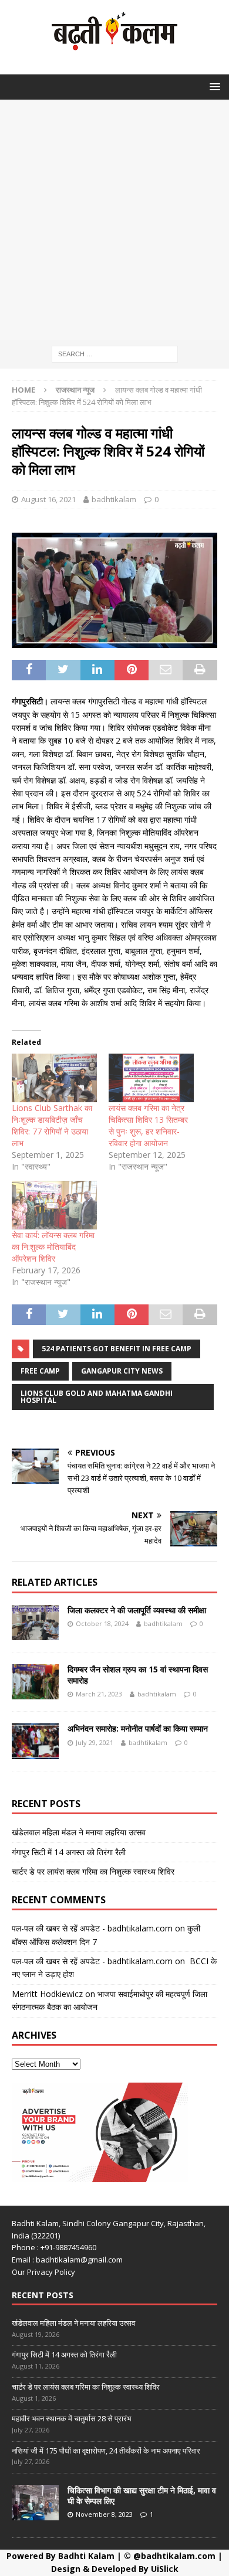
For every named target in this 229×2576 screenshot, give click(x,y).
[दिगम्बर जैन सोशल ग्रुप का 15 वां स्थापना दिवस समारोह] (35, 1682)
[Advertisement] (114, 220)
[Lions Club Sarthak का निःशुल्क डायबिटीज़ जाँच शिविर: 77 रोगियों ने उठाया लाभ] (54, 1078)
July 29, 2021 (95, 1742)
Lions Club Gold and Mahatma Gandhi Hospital (97, 1397)
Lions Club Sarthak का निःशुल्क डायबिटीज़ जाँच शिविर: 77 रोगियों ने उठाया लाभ (52, 1125)
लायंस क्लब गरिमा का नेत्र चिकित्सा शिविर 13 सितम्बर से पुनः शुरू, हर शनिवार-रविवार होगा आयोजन (148, 1125)
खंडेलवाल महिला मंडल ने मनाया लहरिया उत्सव (79, 1832)
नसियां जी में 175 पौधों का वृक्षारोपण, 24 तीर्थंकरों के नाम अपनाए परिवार (106, 2451)
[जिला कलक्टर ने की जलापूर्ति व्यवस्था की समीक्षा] (35, 1623)
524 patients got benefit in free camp (117, 1349)
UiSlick (165, 2569)
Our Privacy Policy (43, 2272)
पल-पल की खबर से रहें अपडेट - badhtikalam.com (92, 1928)
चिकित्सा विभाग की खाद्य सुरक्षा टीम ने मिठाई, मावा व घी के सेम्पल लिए (142, 2495)
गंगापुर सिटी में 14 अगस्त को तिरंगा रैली (69, 1852)
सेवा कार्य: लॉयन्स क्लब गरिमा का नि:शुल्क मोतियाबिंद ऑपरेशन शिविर (53, 1247)
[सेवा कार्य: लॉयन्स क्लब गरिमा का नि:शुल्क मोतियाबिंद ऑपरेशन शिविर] (54, 1205)
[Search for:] (115, 353)
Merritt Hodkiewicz (47, 1994)
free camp (40, 1371)
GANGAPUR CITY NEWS (122, 1371)
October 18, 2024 (102, 1623)
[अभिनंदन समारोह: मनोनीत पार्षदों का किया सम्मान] (35, 1741)
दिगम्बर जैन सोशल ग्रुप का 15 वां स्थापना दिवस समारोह (138, 1674)
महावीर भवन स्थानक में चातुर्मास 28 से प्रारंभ (72, 2418)
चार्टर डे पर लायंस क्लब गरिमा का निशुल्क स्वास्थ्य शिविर (93, 1871)
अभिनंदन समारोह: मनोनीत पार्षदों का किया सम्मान (138, 1728)
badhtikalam (114, 499)
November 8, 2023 (104, 2514)
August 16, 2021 (48, 499)
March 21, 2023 (99, 1694)
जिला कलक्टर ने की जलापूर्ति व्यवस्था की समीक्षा (137, 1610)
